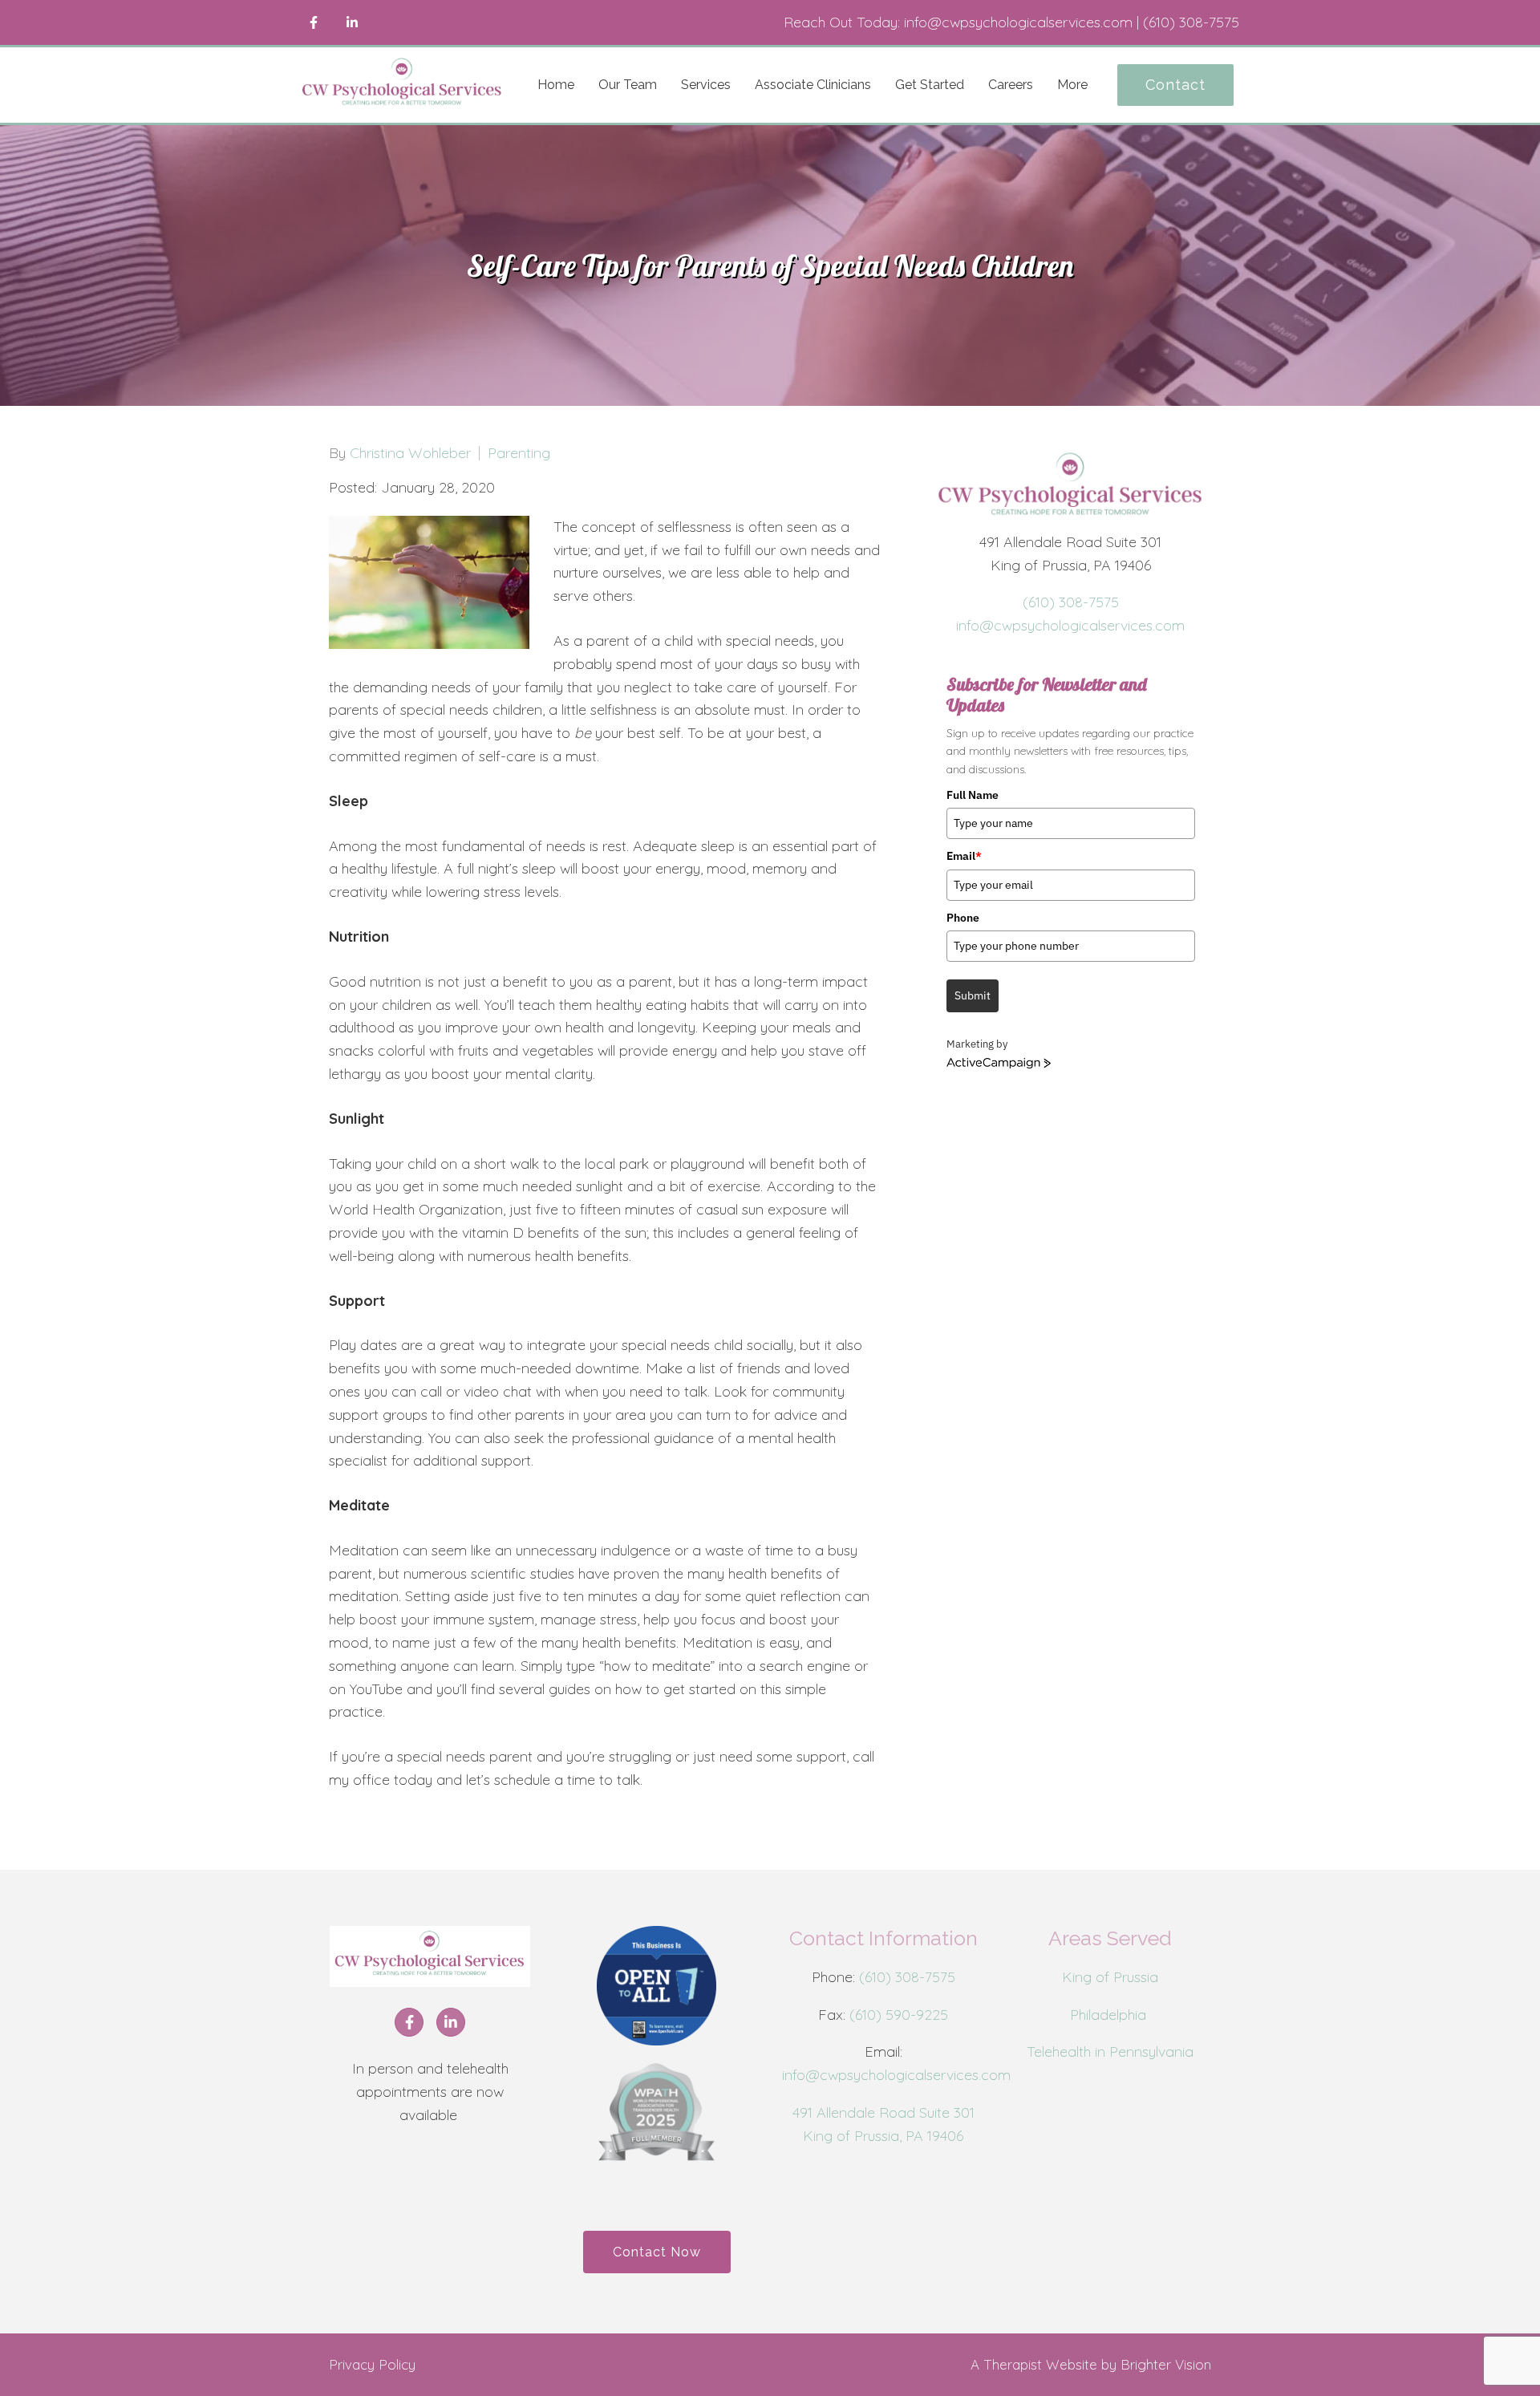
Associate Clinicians (813, 85)
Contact (1175, 85)
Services (706, 85)
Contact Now (657, 2252)
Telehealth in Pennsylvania (1110, 2051)
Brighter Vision (1166, 2364)
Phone (963, 918)
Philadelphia (1110, 2015)
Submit (973, 995)
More (1072, 85)
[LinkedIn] (352, 22)
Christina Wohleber (410, 453)
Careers (1011, 85)
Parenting (519, 453)
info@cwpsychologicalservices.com (1070, 625)
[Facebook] (314, 22)
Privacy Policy (372, 2364)
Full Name (973, 795)
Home (556, 85)
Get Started (930, 85)
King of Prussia (1110, 1977)
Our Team (628, 85)
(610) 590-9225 (899, 2015)
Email (964, 856)
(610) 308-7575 (1071, 602)
